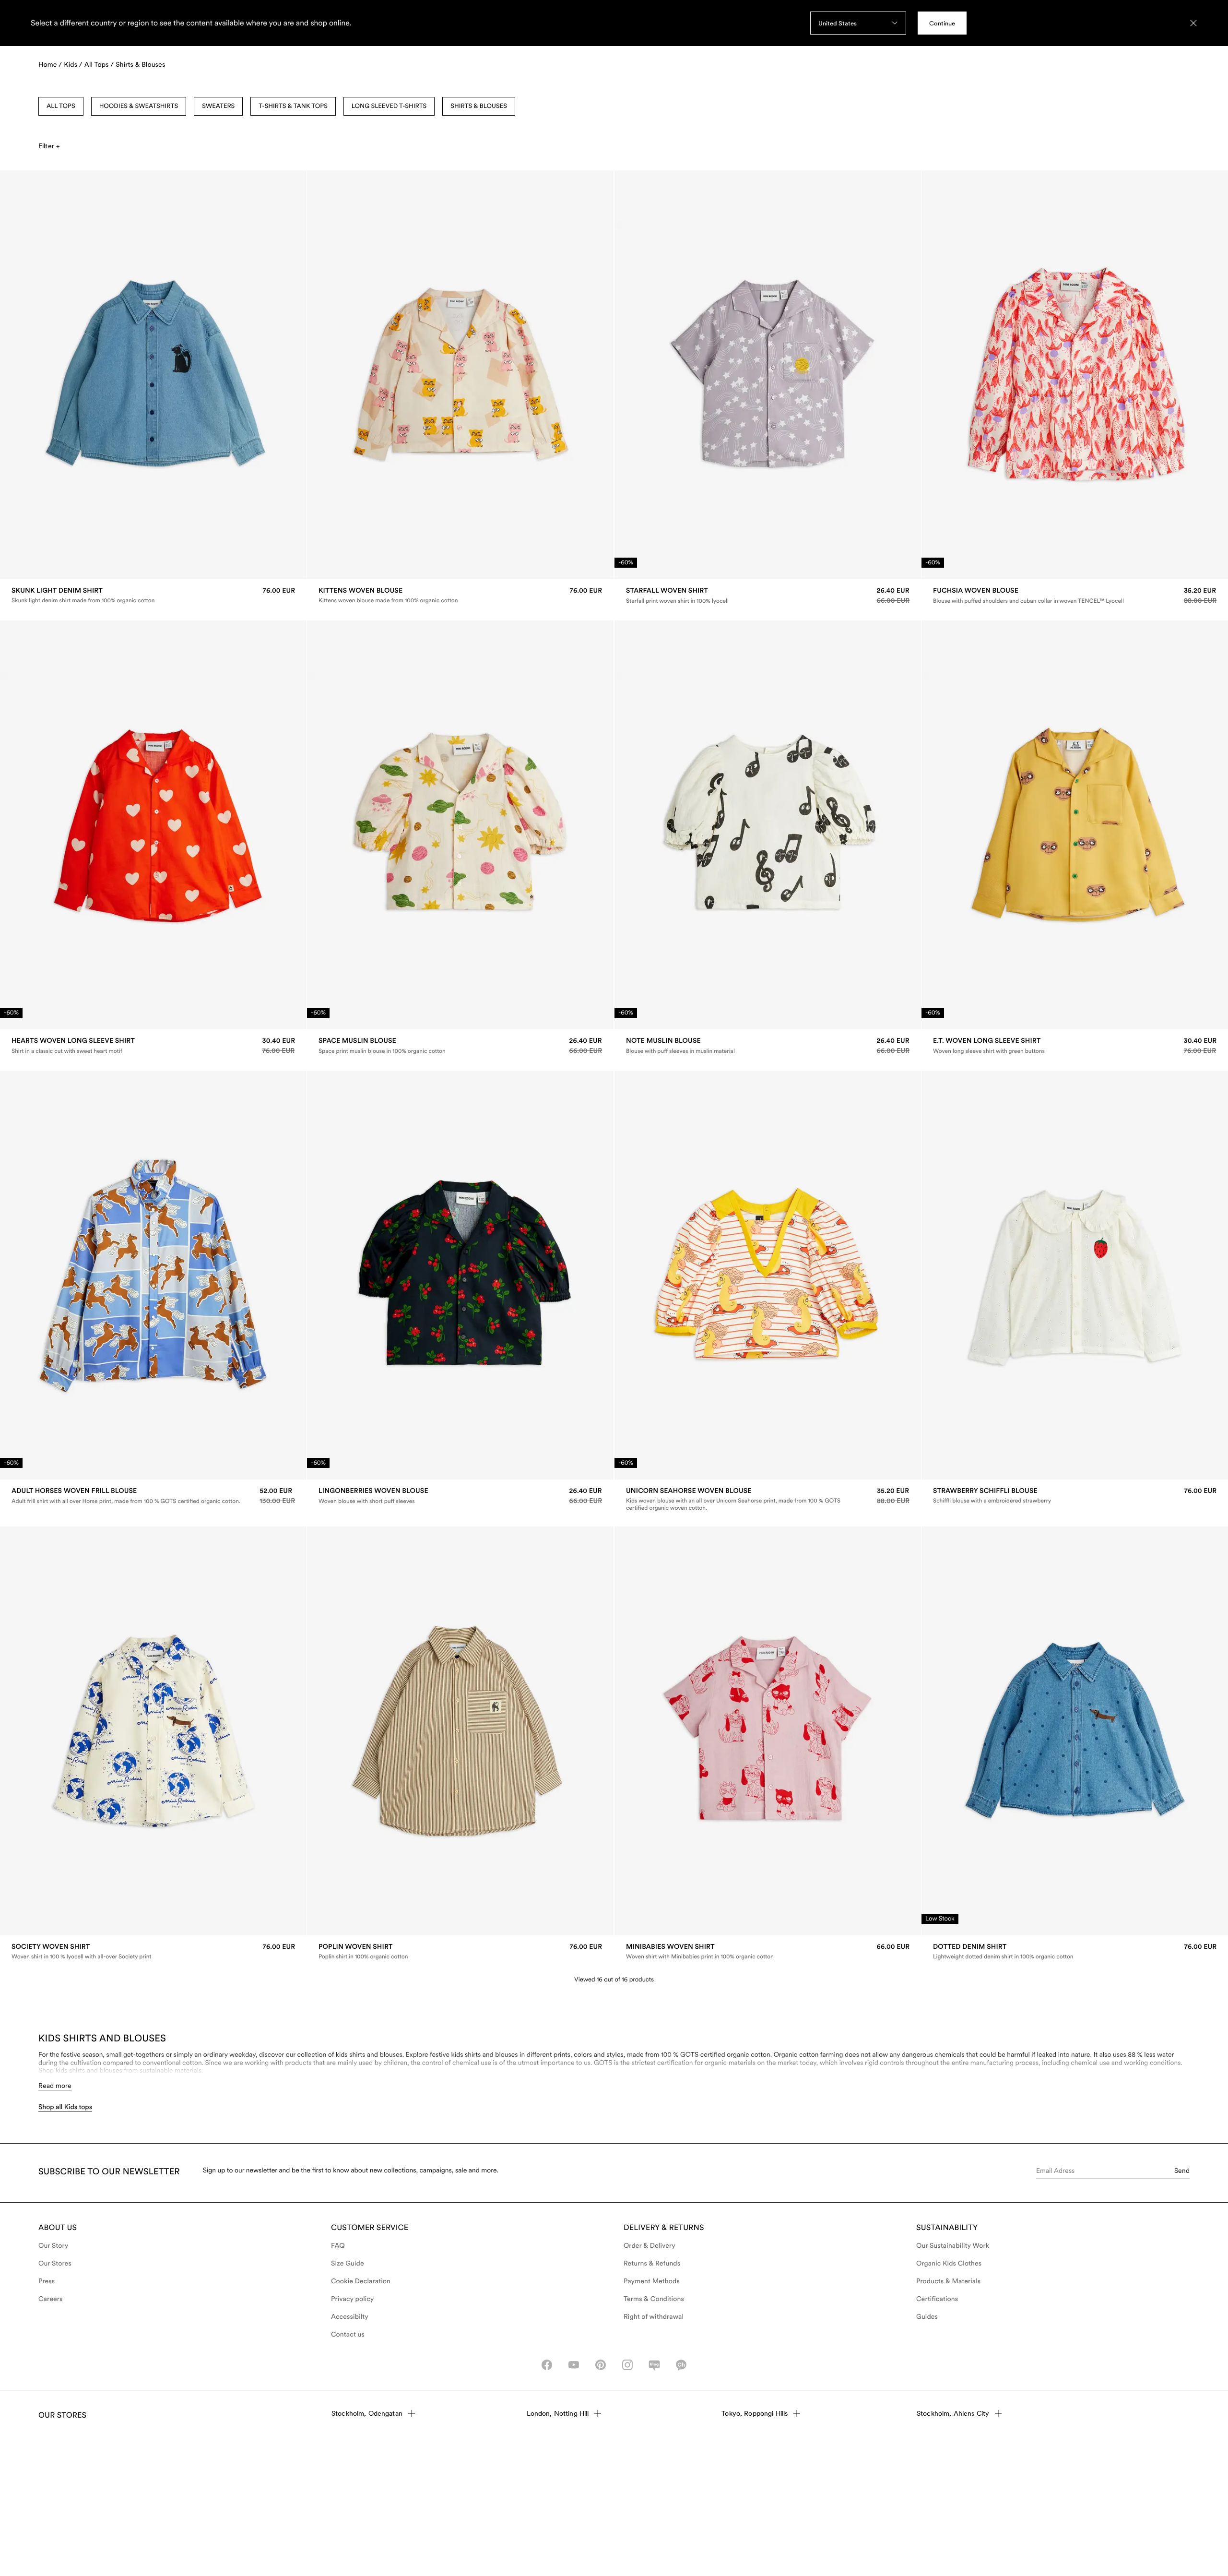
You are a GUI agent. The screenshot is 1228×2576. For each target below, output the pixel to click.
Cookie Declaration (361, 2281)
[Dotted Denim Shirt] (1075, 1951)
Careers (51, 2299)
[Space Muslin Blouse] (460, 1046)
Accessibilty (350, 2317)
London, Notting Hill (558, 2413)
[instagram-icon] (627, 2365)
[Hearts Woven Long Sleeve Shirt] (153, 1046)
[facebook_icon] (547, 2365)
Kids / (73, 65)
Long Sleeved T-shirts (389, 106)
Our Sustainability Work (953, 2246)
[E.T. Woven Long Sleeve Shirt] (1075, 1046)
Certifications (937, 2299)
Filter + (49, 146)
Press (47, 2281)
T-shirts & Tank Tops (293, 106)
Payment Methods (652, 2281)
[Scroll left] (27, 375)
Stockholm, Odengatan (367, 2413)
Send (1182, 2171)
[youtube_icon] (574, 2365)
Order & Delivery (649, 2246)
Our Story (53, 2246)
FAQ (338, 2246)
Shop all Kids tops (65, 2107)
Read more (55, 2086)
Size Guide (348, 2264)
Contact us (348, 2335)
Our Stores (55, 2264)
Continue (942, 23)
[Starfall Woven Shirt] (768, 596)
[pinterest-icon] (601, 2365)
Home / (50, 65)
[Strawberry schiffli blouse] (1075, 1496)
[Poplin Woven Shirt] (460, 1951)
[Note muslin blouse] (768, 1046)
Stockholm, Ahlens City (953, 2413)
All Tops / (99, 65)
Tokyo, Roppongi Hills (755, 2413)
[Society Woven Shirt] (153, 1951)
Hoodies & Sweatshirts (139, 106)
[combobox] (858, 23)
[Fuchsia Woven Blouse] (1075, 596)
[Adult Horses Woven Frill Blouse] (153, 1496)
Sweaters (218, 106)
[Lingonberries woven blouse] (460, 1496)
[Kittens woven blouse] (460, 595)
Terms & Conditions (654, 2299)
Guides (927, 2317)
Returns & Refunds (652, 2264)
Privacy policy (353, 2299)
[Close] (1193, 23)
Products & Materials (948, 2281)
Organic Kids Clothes (949, 2264)
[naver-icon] (654, 2365)
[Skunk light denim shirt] (153, 595)
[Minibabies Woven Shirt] (768, 1951)
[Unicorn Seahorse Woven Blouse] (768, 1499)
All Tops (61, 106)
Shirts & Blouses (140, 65)
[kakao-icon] (681, 2365)
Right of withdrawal (654, 2317)
